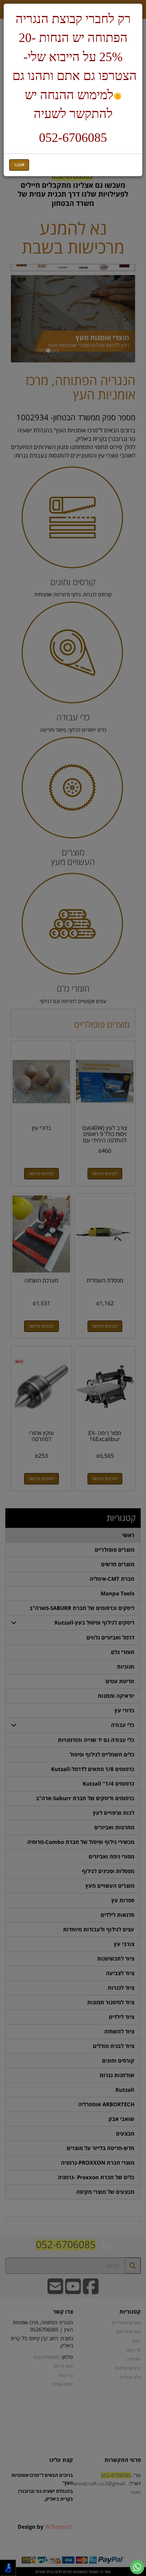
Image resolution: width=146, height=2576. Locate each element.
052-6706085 (73, 138)
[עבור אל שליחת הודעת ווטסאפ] (137, 2567)
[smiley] (117, 96)
